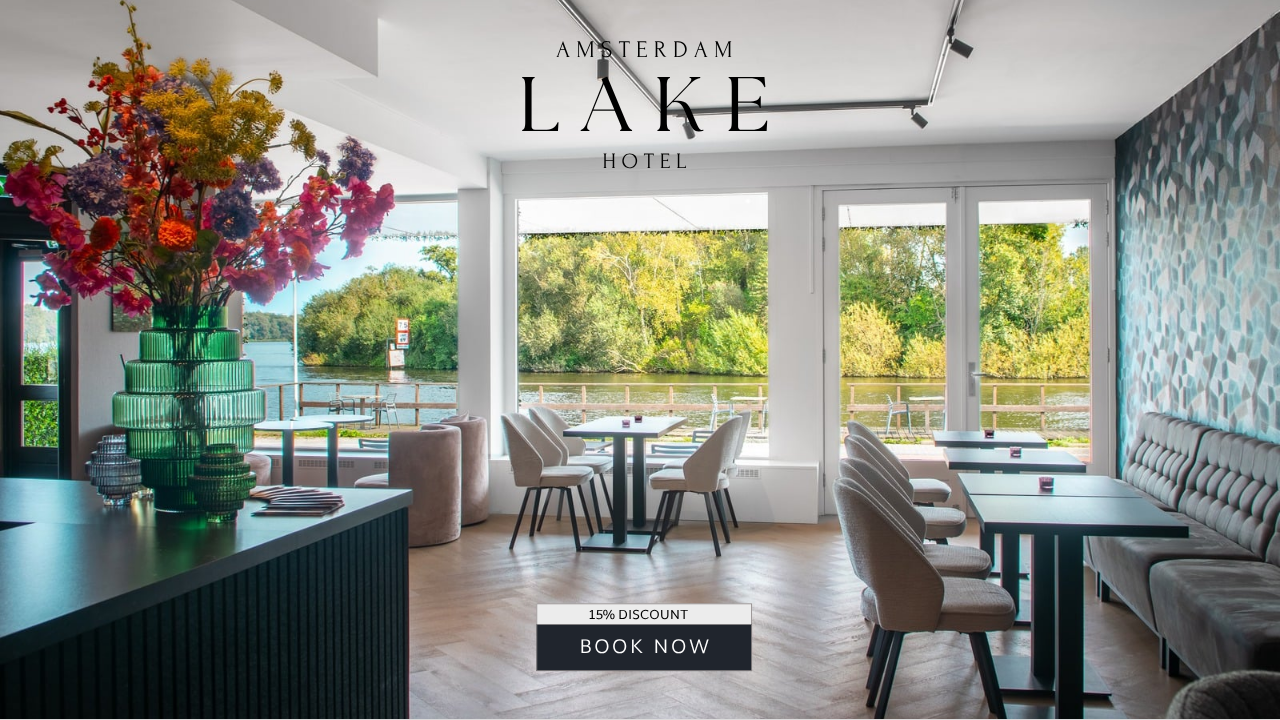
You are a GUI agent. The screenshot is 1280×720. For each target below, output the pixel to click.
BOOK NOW (645, 648)
